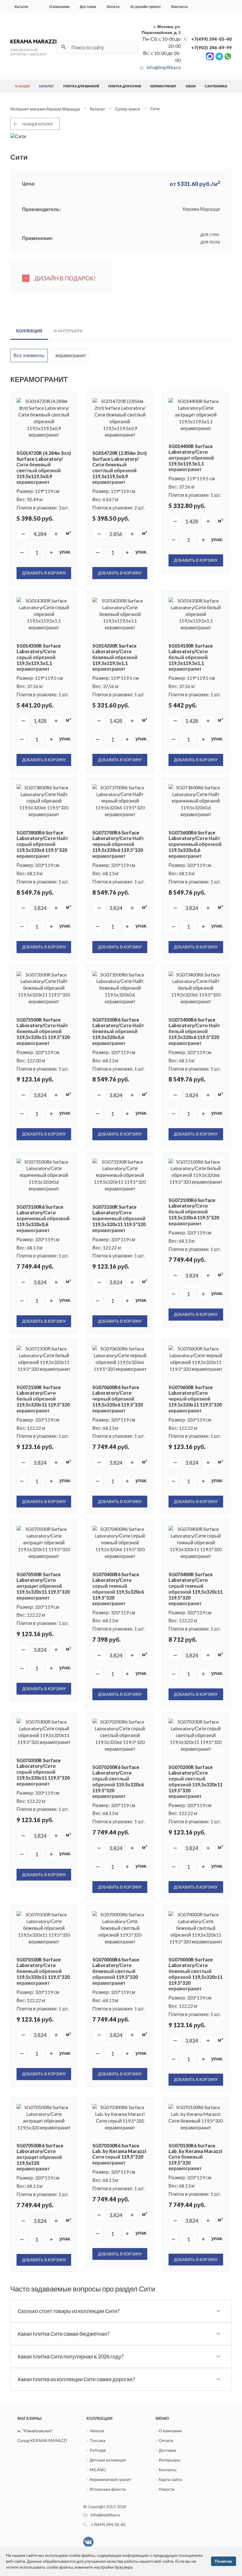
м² (68, 533)
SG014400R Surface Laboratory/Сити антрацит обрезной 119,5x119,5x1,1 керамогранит (191, 458)
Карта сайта (170, 2479)
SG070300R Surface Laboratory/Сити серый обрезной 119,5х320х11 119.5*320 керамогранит (43, 1772)
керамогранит (71, 355)
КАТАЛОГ (46, 86)
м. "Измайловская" (35, 2431)
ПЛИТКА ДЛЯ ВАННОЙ (81, 86)
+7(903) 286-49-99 (211, 48)
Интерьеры (170, 2460)
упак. (65, 552)
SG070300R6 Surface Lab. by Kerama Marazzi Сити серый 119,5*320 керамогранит (119, 2154)
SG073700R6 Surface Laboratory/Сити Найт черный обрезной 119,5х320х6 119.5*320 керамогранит (118, 844)
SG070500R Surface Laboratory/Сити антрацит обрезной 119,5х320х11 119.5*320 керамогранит (43, 1586)
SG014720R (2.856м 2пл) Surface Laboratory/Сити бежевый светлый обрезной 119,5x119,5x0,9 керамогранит (120, 467)
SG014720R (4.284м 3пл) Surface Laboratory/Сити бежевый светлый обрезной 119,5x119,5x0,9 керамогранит (44, 467)
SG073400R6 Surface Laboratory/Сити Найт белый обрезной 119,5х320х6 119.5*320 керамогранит (194, 1031)
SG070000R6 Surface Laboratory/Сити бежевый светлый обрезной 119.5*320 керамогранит (116, 1971)
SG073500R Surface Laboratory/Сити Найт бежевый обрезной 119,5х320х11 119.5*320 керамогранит (43, 1031)
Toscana (98, 2440)
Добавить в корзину (44, 573)
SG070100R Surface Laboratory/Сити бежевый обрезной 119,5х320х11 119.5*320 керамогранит (43, 1971)
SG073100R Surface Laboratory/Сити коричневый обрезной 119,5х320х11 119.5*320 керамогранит (119, 1218)
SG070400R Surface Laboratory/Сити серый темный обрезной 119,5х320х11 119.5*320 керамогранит (196, 1589)
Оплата (113, 7)
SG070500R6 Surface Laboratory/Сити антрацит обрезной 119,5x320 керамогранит (40, 2157)
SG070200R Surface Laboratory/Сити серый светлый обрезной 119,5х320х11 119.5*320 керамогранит (196, 1782)
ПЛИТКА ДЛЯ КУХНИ (125, 86)
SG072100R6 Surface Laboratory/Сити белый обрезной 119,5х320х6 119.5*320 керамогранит (194, 1212)
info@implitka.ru (164, 67)
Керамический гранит (110, 2479)
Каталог (22, 7)
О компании (59, 7)
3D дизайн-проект (145, 7)
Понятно (224, 2561)
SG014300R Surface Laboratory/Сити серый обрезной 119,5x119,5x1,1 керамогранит (39, 657)
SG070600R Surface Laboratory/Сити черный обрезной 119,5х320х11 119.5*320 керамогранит (195, 1399)
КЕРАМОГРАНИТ (163, 86)
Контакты (179, 7)
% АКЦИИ (22, 86)
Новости (167, 2489)
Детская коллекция (108, 2460)
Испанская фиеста (108, 2489)
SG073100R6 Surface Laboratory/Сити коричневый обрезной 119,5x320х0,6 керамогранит (43, 1218)
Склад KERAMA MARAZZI (42, 2440)
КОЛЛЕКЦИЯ (29, 331)
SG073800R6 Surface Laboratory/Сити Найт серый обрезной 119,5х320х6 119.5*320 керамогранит (42, 844)
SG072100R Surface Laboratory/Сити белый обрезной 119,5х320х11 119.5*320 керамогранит (43, 1399)
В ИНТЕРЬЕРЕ (68, 331)
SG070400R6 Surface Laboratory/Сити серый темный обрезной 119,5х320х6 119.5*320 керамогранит (118, 1589)
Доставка (88, 7)
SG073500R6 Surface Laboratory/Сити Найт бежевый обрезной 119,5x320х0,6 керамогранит (118, 1031)
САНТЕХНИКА (216, 86)
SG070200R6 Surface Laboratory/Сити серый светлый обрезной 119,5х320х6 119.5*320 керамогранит (118, 1782)
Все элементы (29, 355)
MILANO (98, 2470)
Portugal (98, 2450)
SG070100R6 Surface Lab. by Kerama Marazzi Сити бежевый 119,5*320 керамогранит (195, 2157)
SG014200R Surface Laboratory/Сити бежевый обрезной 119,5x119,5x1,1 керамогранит (115, 657)
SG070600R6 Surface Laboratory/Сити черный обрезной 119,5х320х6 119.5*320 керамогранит (118, 1399)
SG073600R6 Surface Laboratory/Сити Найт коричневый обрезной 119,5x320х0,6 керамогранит (195, 844)
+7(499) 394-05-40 (211, 39)
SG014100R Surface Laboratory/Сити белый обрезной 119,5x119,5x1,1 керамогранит (191, 657)
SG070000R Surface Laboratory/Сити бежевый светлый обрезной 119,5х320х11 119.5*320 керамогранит (196, 1974)
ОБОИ (191, 86)
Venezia (97, 2431)
